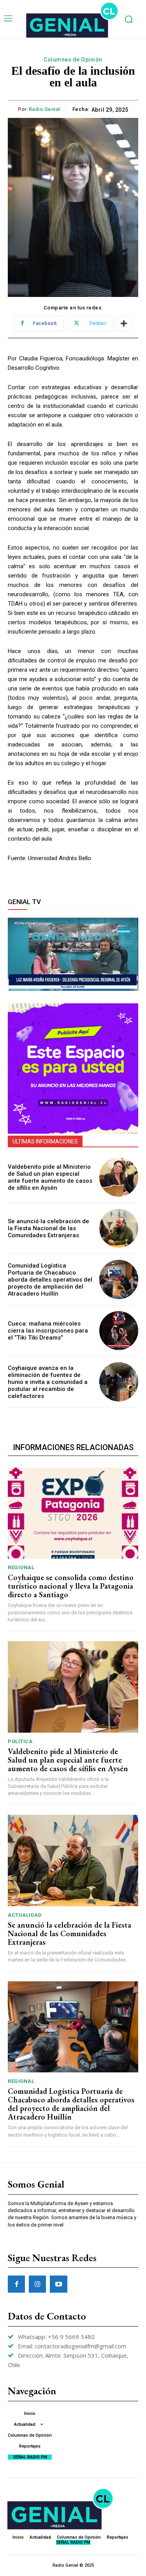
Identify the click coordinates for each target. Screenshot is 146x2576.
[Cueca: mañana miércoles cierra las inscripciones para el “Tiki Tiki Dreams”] (119, 1331)
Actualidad (25, 1915)
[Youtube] (58, 2284)
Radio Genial (44, 109)
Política (20, 1741)
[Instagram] (37, 2284)
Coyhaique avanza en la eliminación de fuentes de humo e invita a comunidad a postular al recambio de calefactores (48, 1382)
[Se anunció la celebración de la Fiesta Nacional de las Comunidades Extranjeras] (119, 1228)
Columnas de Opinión (73, 60)
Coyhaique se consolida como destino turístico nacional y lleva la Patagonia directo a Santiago (71, 1586)
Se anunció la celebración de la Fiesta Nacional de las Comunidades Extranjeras (48, 1228)
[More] (124, 323)
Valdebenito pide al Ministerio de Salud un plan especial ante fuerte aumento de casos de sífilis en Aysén (50, 1177)
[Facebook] (16, 2284)
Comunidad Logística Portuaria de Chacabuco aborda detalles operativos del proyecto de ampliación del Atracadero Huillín (50, 1280)
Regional (21, 1567)
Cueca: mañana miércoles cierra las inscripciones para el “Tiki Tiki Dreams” (48, 1331)
